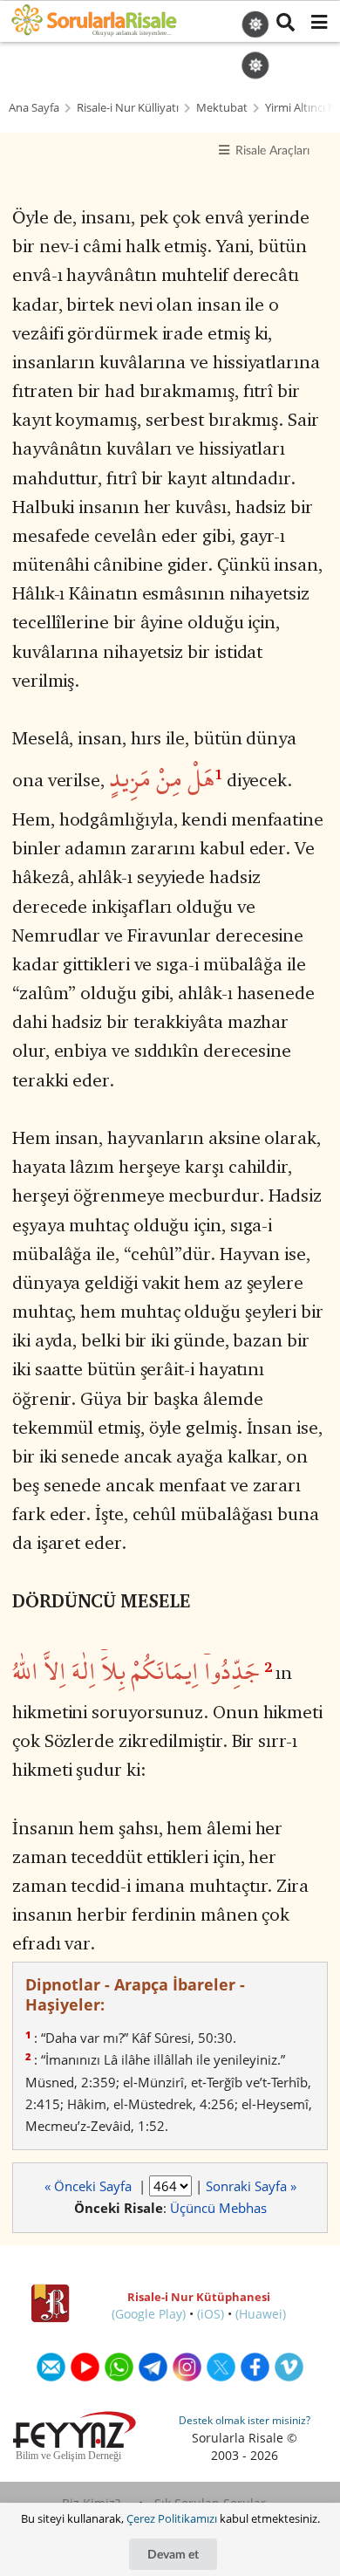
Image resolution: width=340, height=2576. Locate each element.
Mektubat (222, 108)
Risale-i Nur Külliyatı (128, 108)
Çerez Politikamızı (172, 2518)
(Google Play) (149, 2314)
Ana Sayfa (34, 108)
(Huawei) (261, 2314)
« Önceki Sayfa (90, 2186)
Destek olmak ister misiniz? (245, 2420)
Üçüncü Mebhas (218, 2208)
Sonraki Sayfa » (251, 2186)
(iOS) (211, 2314)
